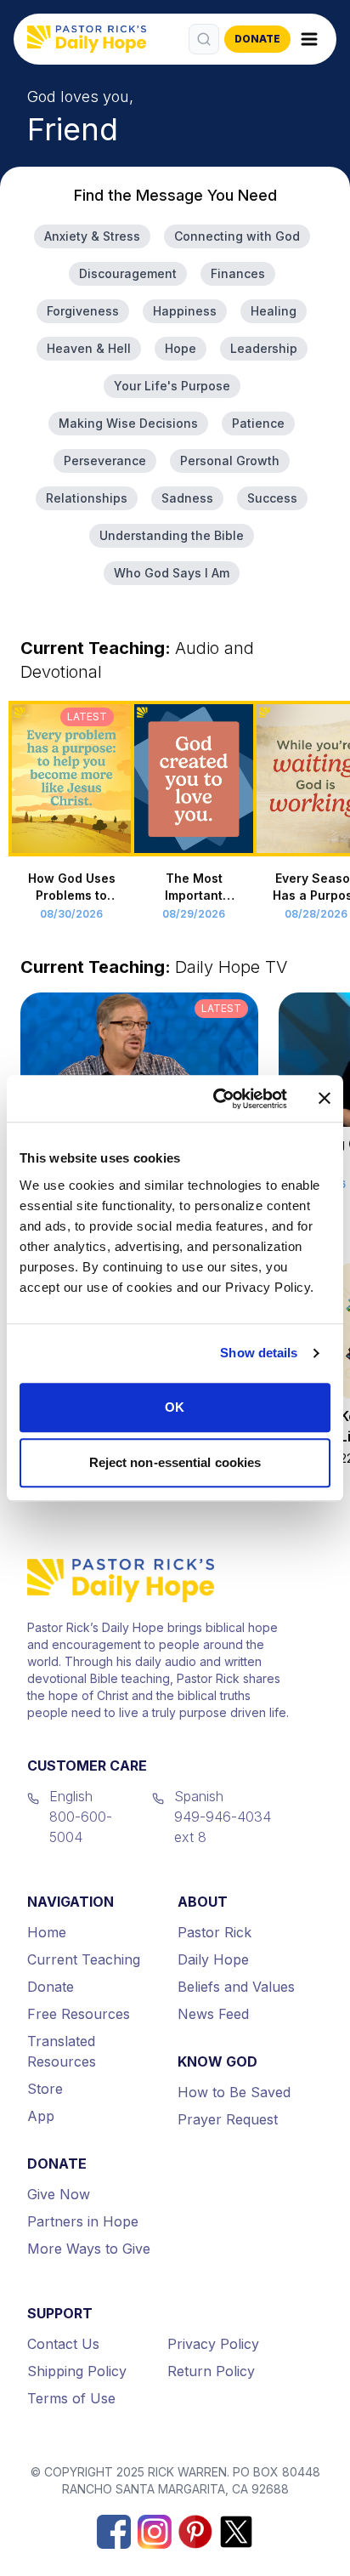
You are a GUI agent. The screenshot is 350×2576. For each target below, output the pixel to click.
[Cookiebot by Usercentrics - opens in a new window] (217, 1099)
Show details (259, 1353)
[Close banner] (325, 1099)
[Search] (204, 39)
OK (175, 1407)
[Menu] (309, 39)
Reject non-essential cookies (175, 1462)
